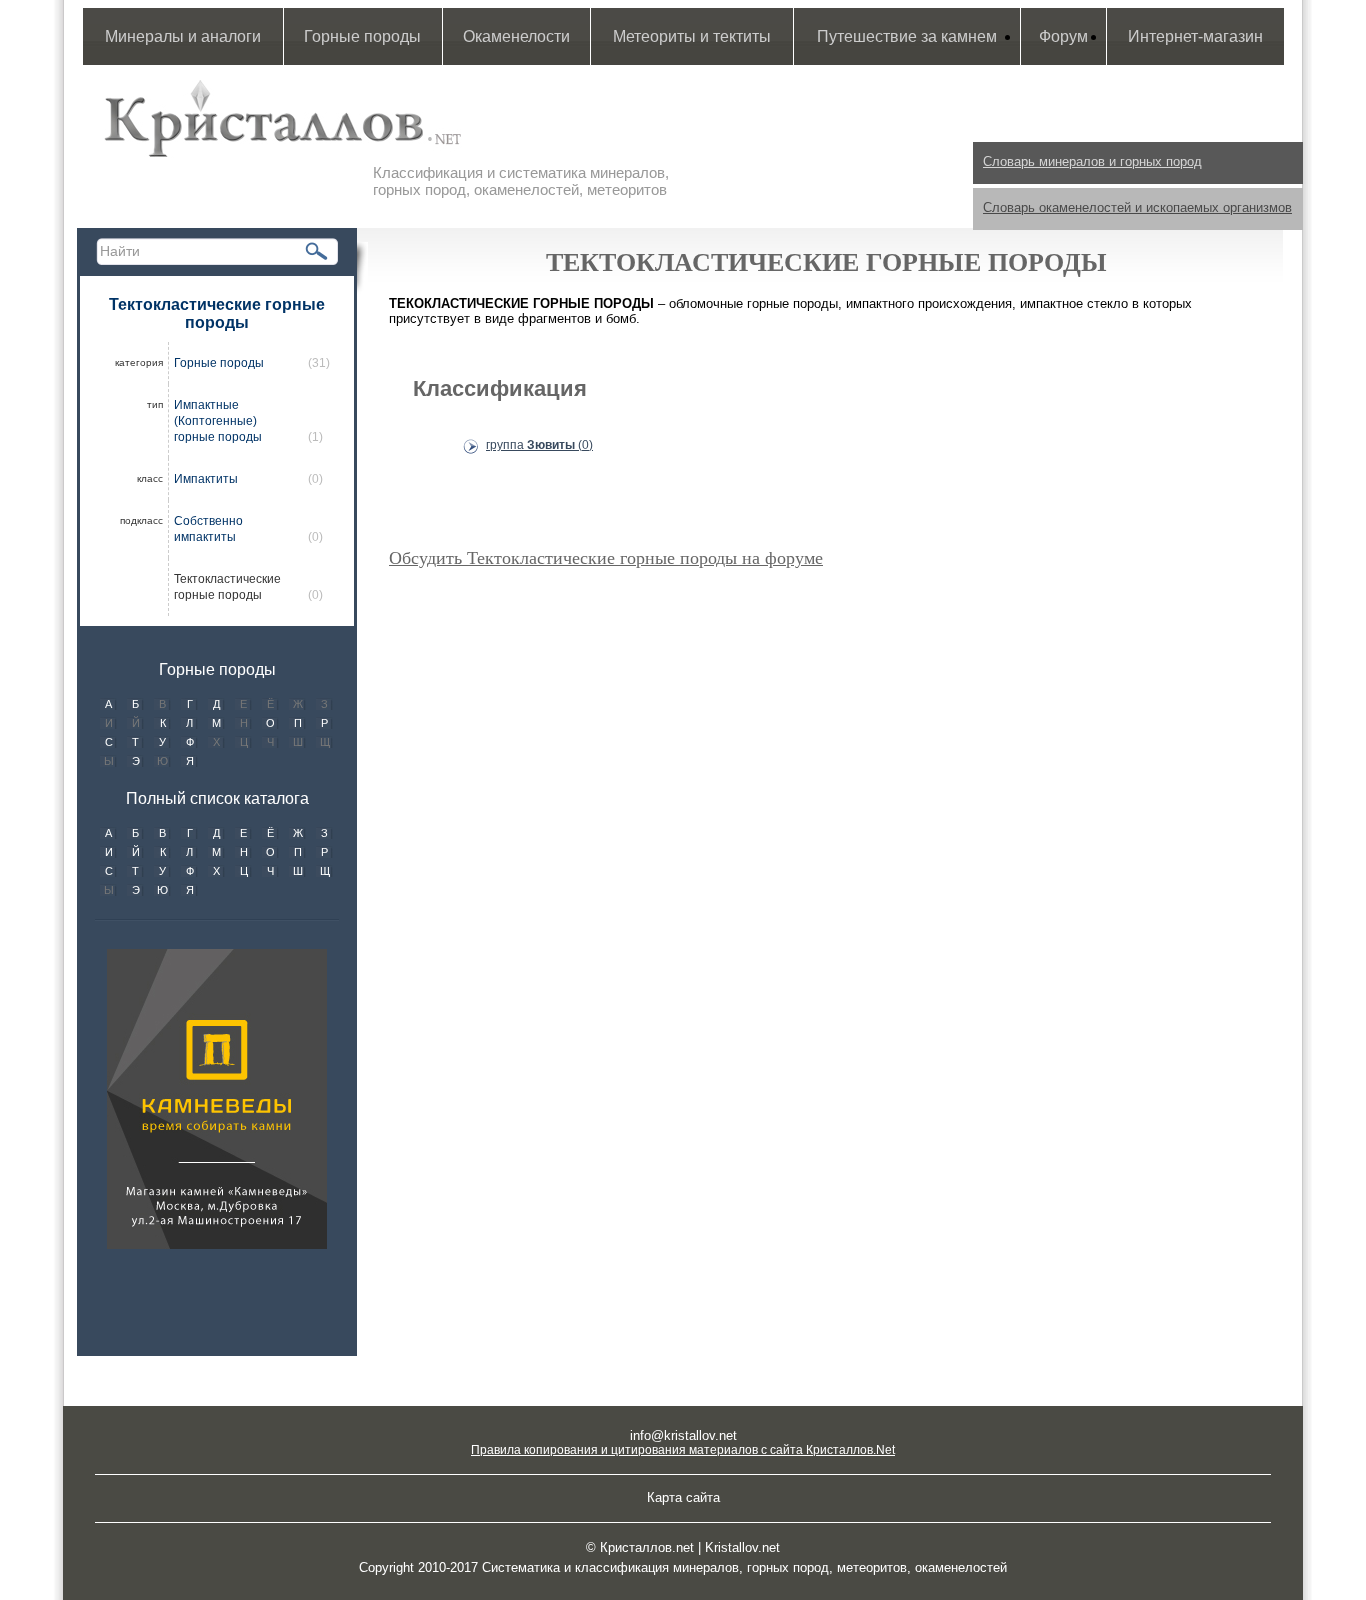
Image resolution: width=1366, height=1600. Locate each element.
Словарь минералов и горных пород (1092, 161)
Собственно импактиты (208, 529)
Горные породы (362, 36)
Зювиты (539, 445)
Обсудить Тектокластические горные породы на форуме (606, 558)
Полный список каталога (217, 798)
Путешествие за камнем (907, 36)
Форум (1063, 36)
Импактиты (206, 479)
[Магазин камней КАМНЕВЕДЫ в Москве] (217, 1099)
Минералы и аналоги (183, 36)
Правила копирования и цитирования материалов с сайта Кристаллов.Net (683, 1450)
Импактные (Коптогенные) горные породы (218, 421)
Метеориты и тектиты (692, 36)
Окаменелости (516, 36)
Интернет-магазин (1195, 36)
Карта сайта (683, 1497)
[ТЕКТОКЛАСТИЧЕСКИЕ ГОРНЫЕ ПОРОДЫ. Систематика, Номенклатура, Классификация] (282, 122)
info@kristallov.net (683, 1435)
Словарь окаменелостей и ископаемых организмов (1137, 207)
